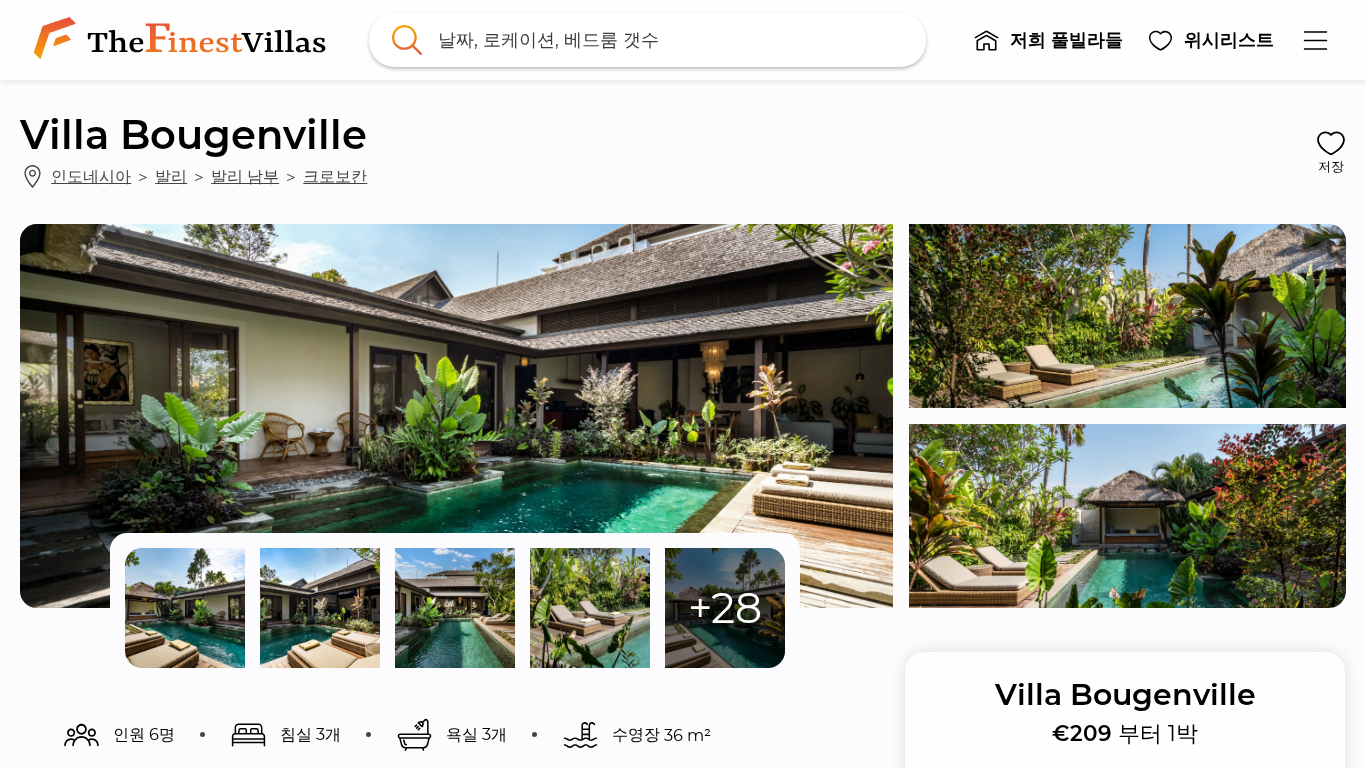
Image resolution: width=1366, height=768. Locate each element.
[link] (184, 40)
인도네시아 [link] (91, 176)
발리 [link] (171, 176)
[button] (1048, 40)
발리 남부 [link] (245, 176)
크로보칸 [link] (335, 176)
